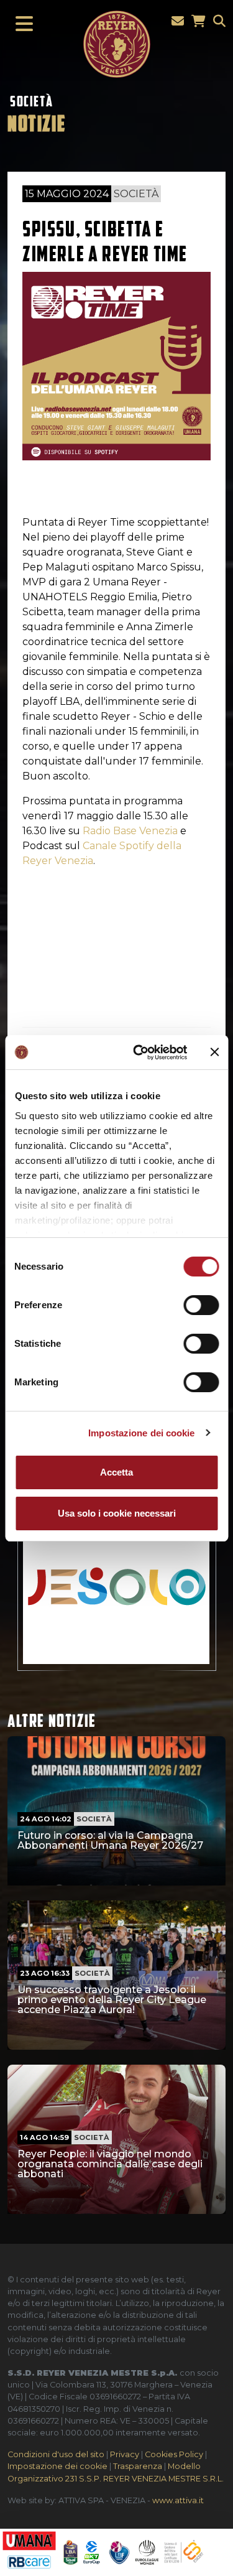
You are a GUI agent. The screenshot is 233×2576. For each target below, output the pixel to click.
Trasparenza (138, 2466)
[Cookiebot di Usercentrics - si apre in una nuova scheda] (139, 1053)
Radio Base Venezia (130, 831)
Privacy (125, 2454)
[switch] (201, 1305)
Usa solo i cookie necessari (117, 1513)
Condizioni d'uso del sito (56, 2454)
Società (31, 101)
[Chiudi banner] (214, 1052)
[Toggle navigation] (21, 24)
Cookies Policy (174, 2454)
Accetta (116, 1472)
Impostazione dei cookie (141, 1433)
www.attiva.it (178, 2500)
